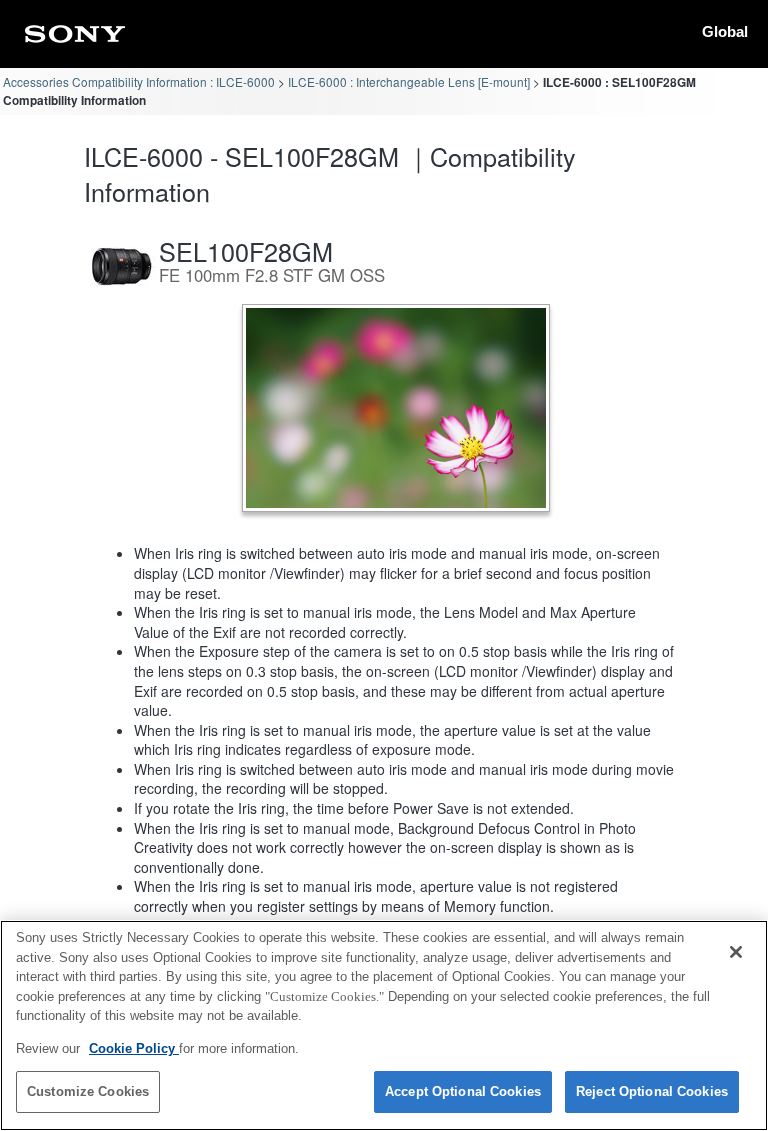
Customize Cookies (88, 1091)
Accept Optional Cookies (463, 1091)
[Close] (736, 952)
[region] (384, 1025)
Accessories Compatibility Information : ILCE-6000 (139, 81)
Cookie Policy (134, 1048)
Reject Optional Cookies (652, 1091)
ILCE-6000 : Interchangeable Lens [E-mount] (409, 81)
